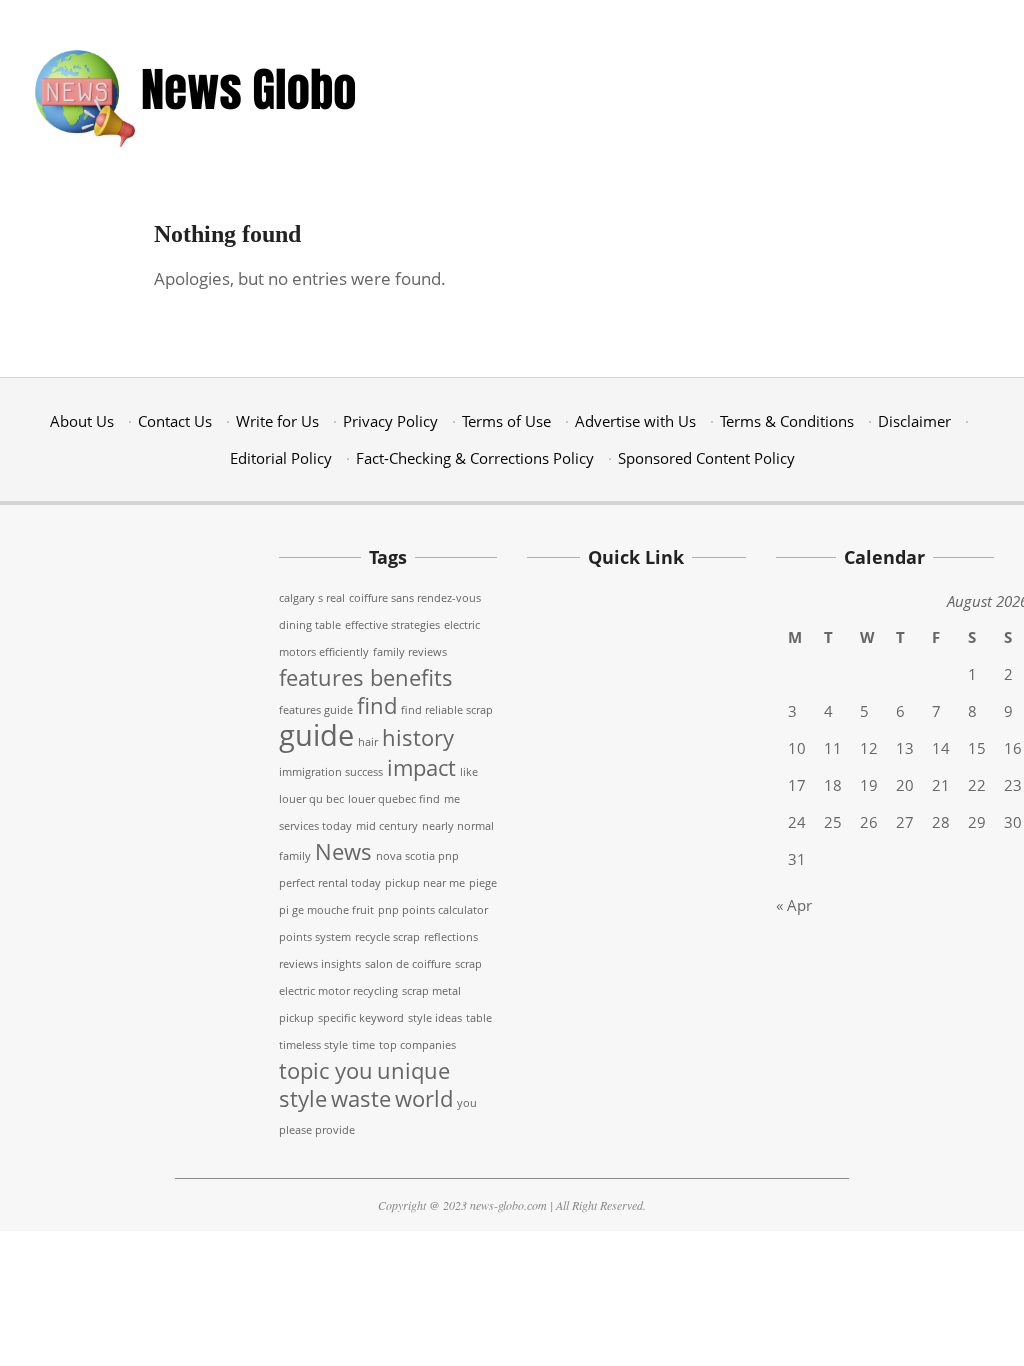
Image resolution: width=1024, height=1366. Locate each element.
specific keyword (361, 1018)
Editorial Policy (281, 458)
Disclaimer (914, 421)
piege (483, 883)
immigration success (331, 772)
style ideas (435, 1018)
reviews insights (320, 964)
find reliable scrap (447, 710)
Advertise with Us (635, 421)
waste (361, 1098)
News (343, 851)
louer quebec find (394, 799)
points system (315, 937)
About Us (82, 421)
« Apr (794, 905)
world (424, 1098)
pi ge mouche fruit (326, 910)
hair (368, 742)
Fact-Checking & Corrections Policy (475, 458)
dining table (310, 625)
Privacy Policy (390, 421)
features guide (316, 710)
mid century (387, 826)
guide (316, 735)
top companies (417, 1045)
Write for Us (277, 421)
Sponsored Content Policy (706, 458)
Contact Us (175, 421)
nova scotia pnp (417, 856)
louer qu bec (311, 799)
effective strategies (392, 625)
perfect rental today (330, 883)
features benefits (366, 677)
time (363, 1045)
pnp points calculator (433, 910)
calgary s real (312, 598)
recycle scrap (387, 937)
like (469, 772)
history (418, 737)
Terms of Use (506, 421)
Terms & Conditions (787, 421)
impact (421, 767)
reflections (451, 937)
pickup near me (425, 883)
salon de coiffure (408, 964)
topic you (326, 1070)
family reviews (410, 652)
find (377, 705)
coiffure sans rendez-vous (415, 598)
